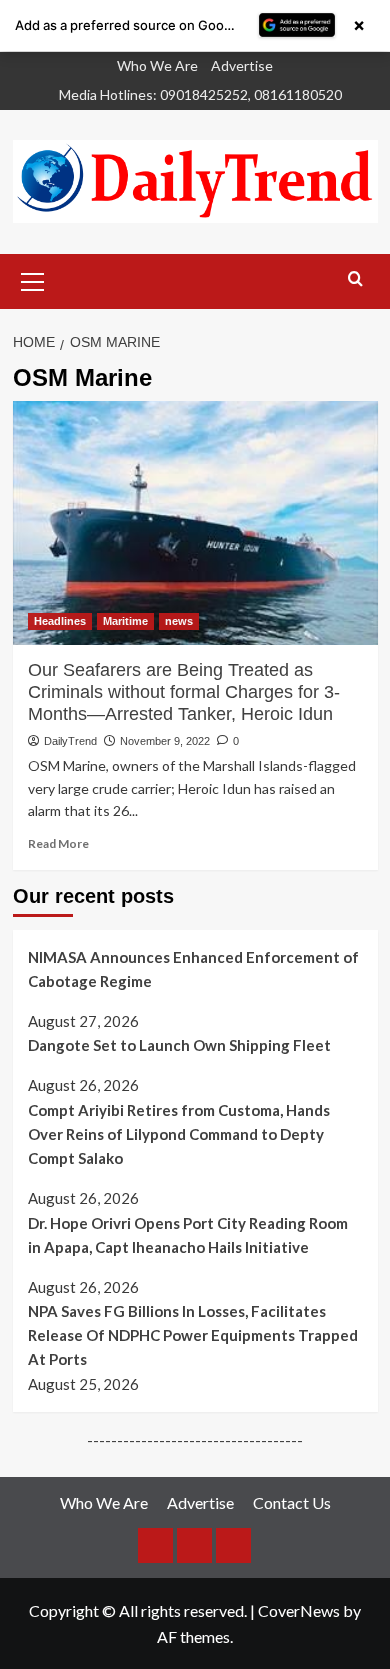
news (179, 621)
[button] (33, 279)
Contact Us (292, 1502)
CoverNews (299, 1610)
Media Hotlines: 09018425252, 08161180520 (200, 94)
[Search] (355, 279)
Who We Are (157, 65)
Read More (58, 843)
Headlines (60, 621)
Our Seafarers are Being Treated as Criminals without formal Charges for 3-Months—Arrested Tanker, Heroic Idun (184, 692)
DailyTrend (70, 741)
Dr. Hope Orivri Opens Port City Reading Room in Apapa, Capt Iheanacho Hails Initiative (188, 1235)
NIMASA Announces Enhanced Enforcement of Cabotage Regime (193, 969)
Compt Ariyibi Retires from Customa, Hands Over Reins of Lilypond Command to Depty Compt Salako (179, 1134)
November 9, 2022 (165, 741)
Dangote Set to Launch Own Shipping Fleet (179, 1045)
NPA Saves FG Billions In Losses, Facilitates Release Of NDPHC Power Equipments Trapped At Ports (193, 1335)
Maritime (125, 621)
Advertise (242, 65)
